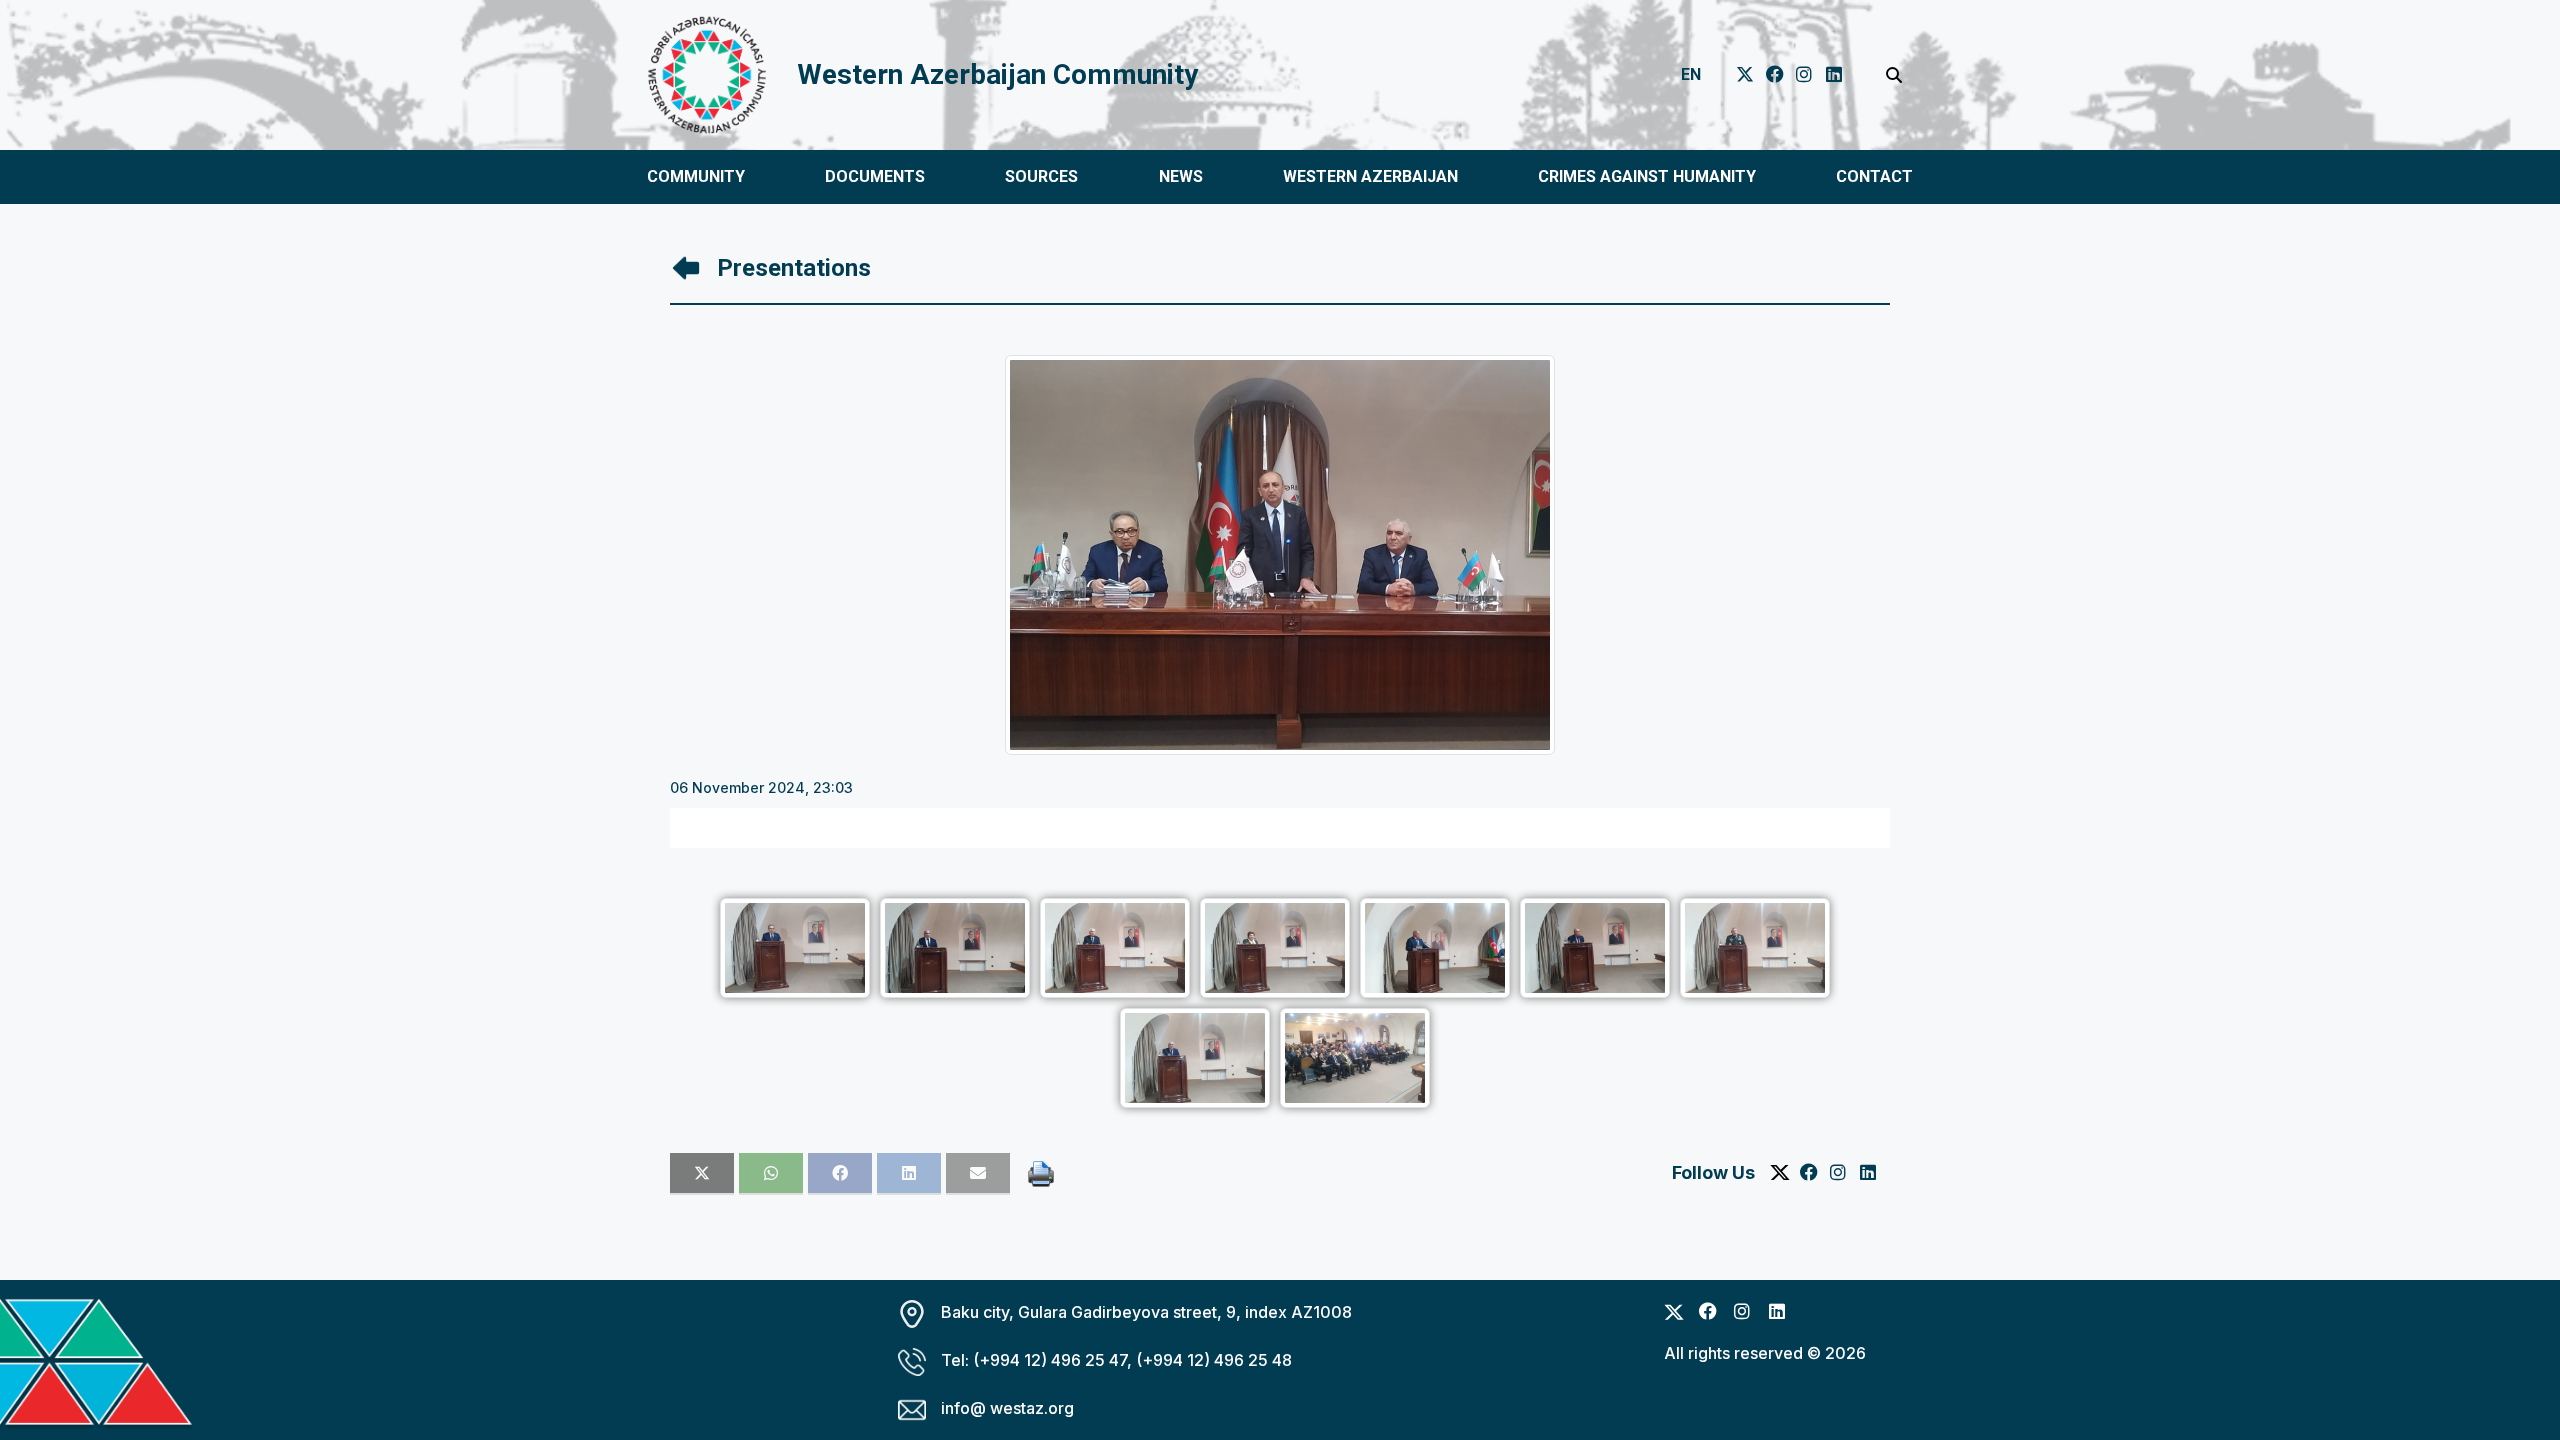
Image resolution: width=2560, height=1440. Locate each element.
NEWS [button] (1181, 176)
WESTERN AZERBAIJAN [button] (1370, 176)
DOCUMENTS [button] (875, 176)
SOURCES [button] (1041, 176)
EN (1691, 74)
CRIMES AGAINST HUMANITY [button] (1647, 176)
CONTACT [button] (1874, 176)
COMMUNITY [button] (696, 176)
